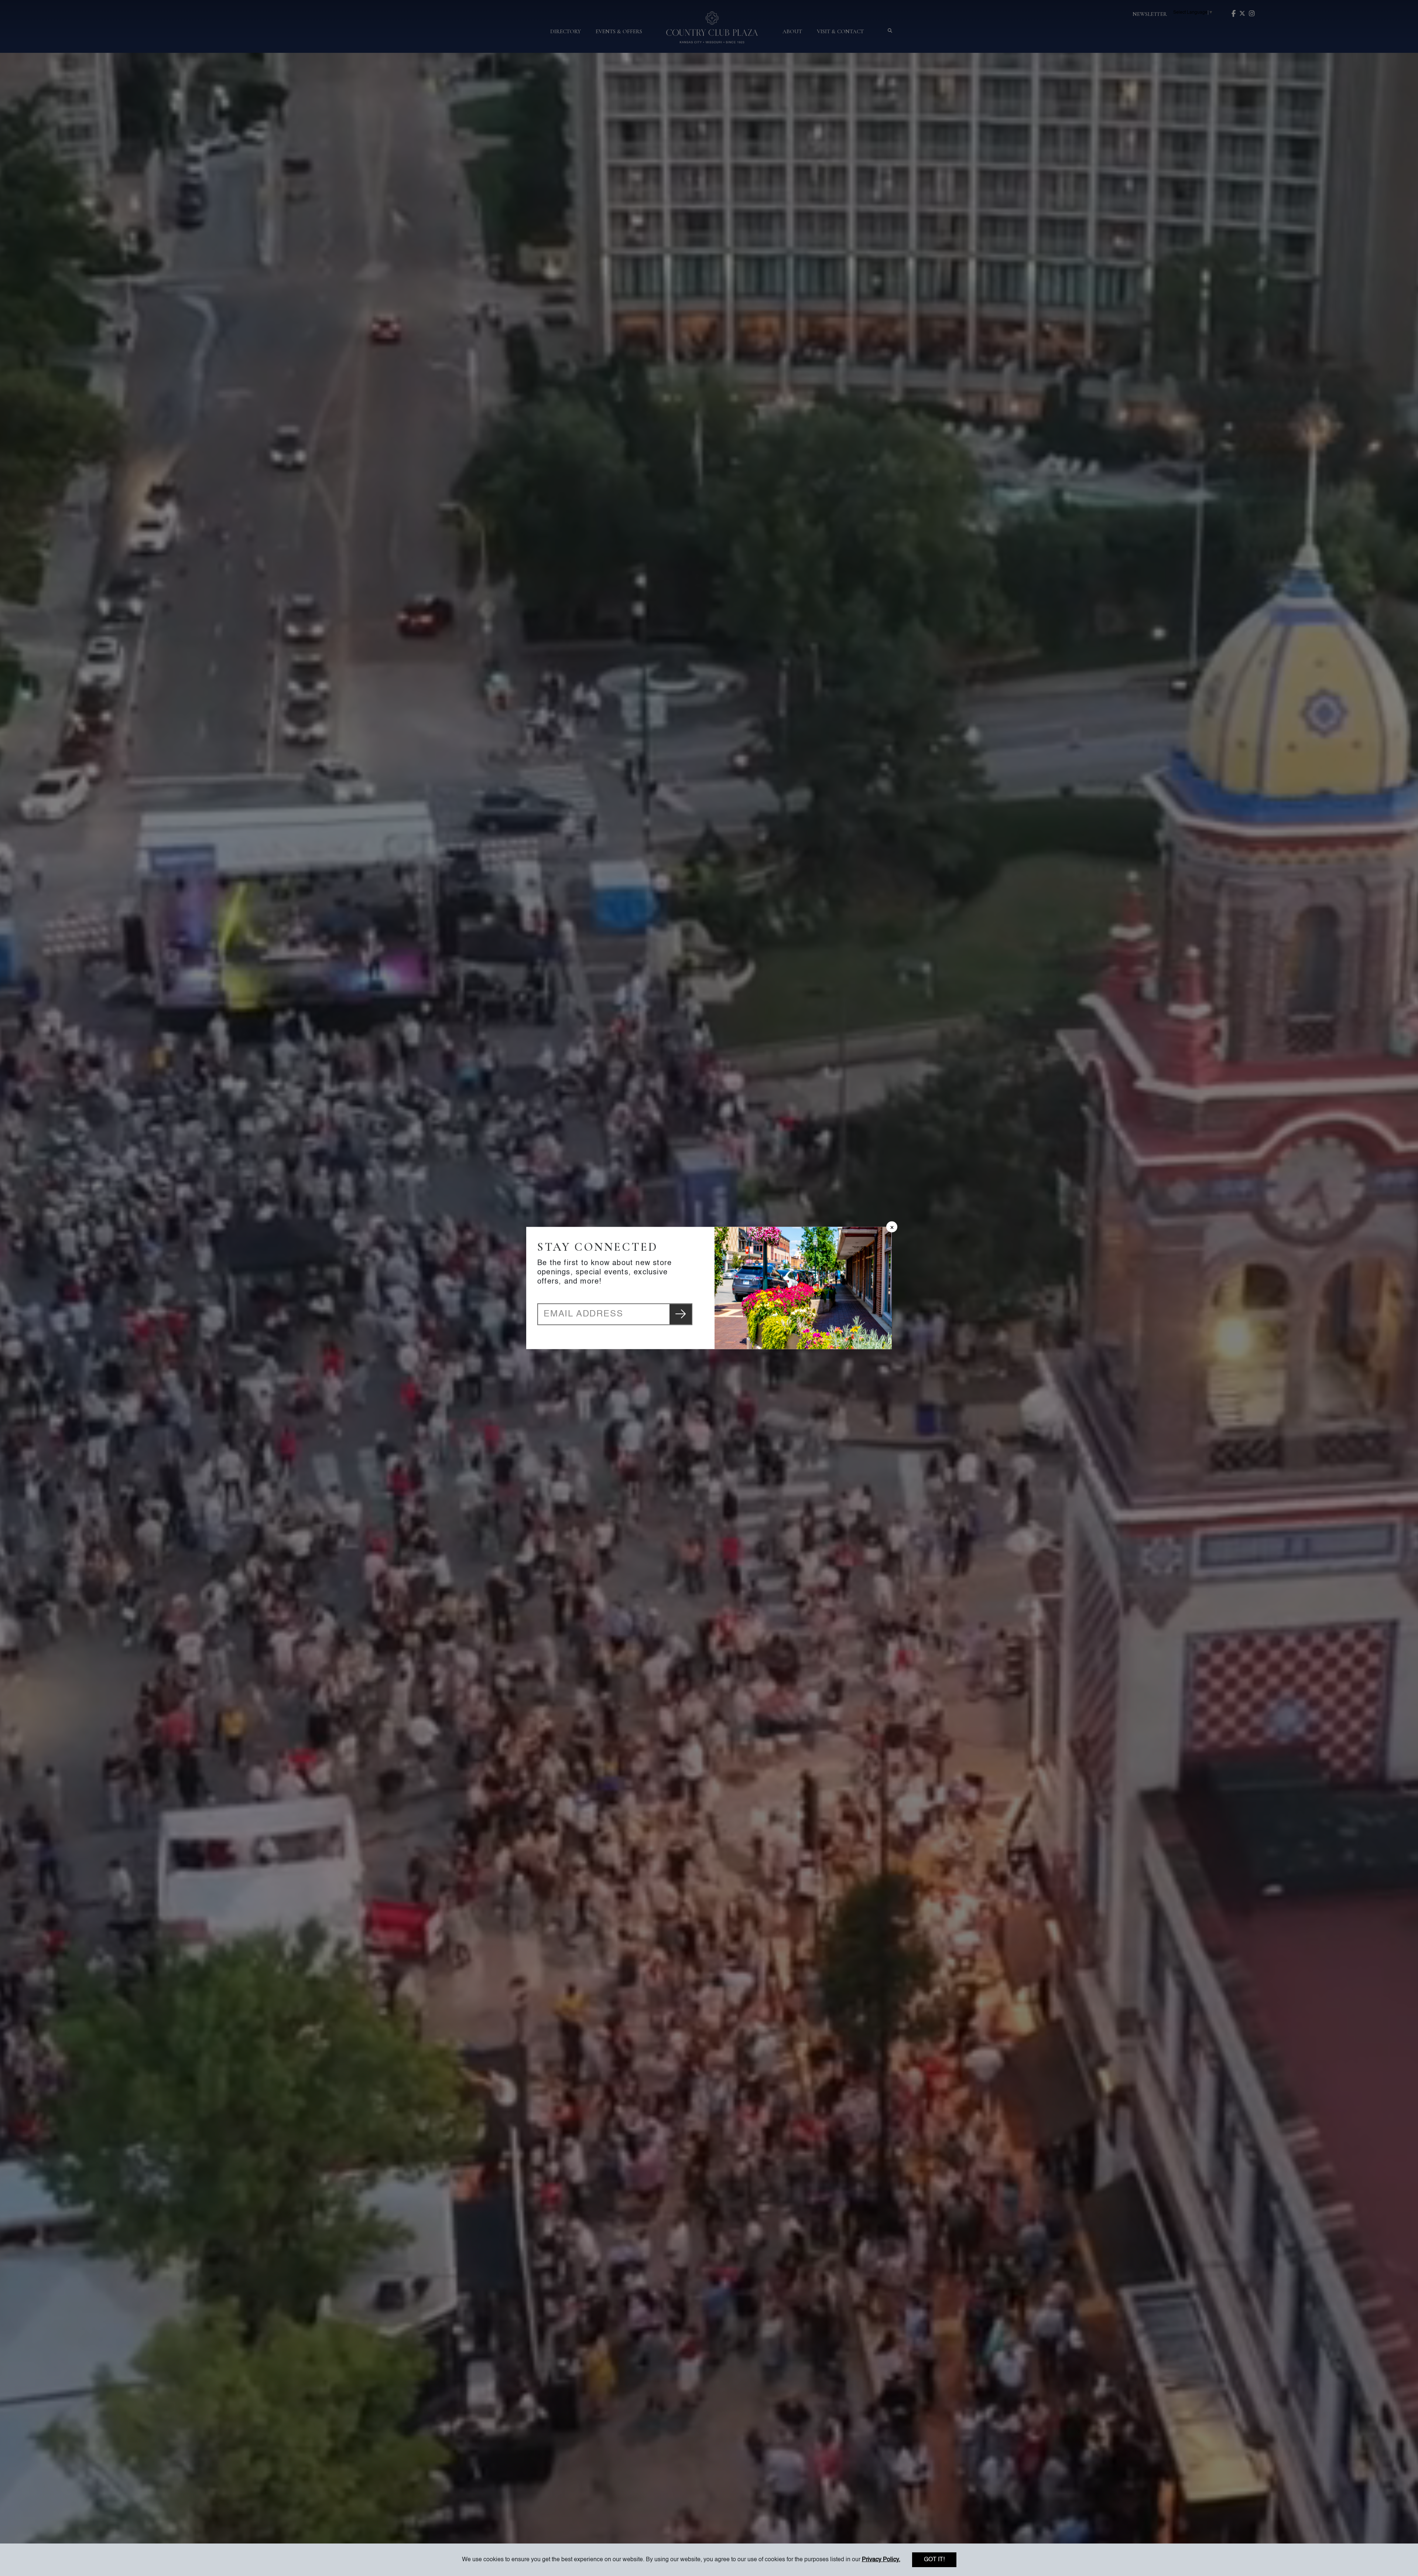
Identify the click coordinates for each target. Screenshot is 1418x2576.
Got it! (934, 2560)
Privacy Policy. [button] (881, 2560)
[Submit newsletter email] (681, 1314)
